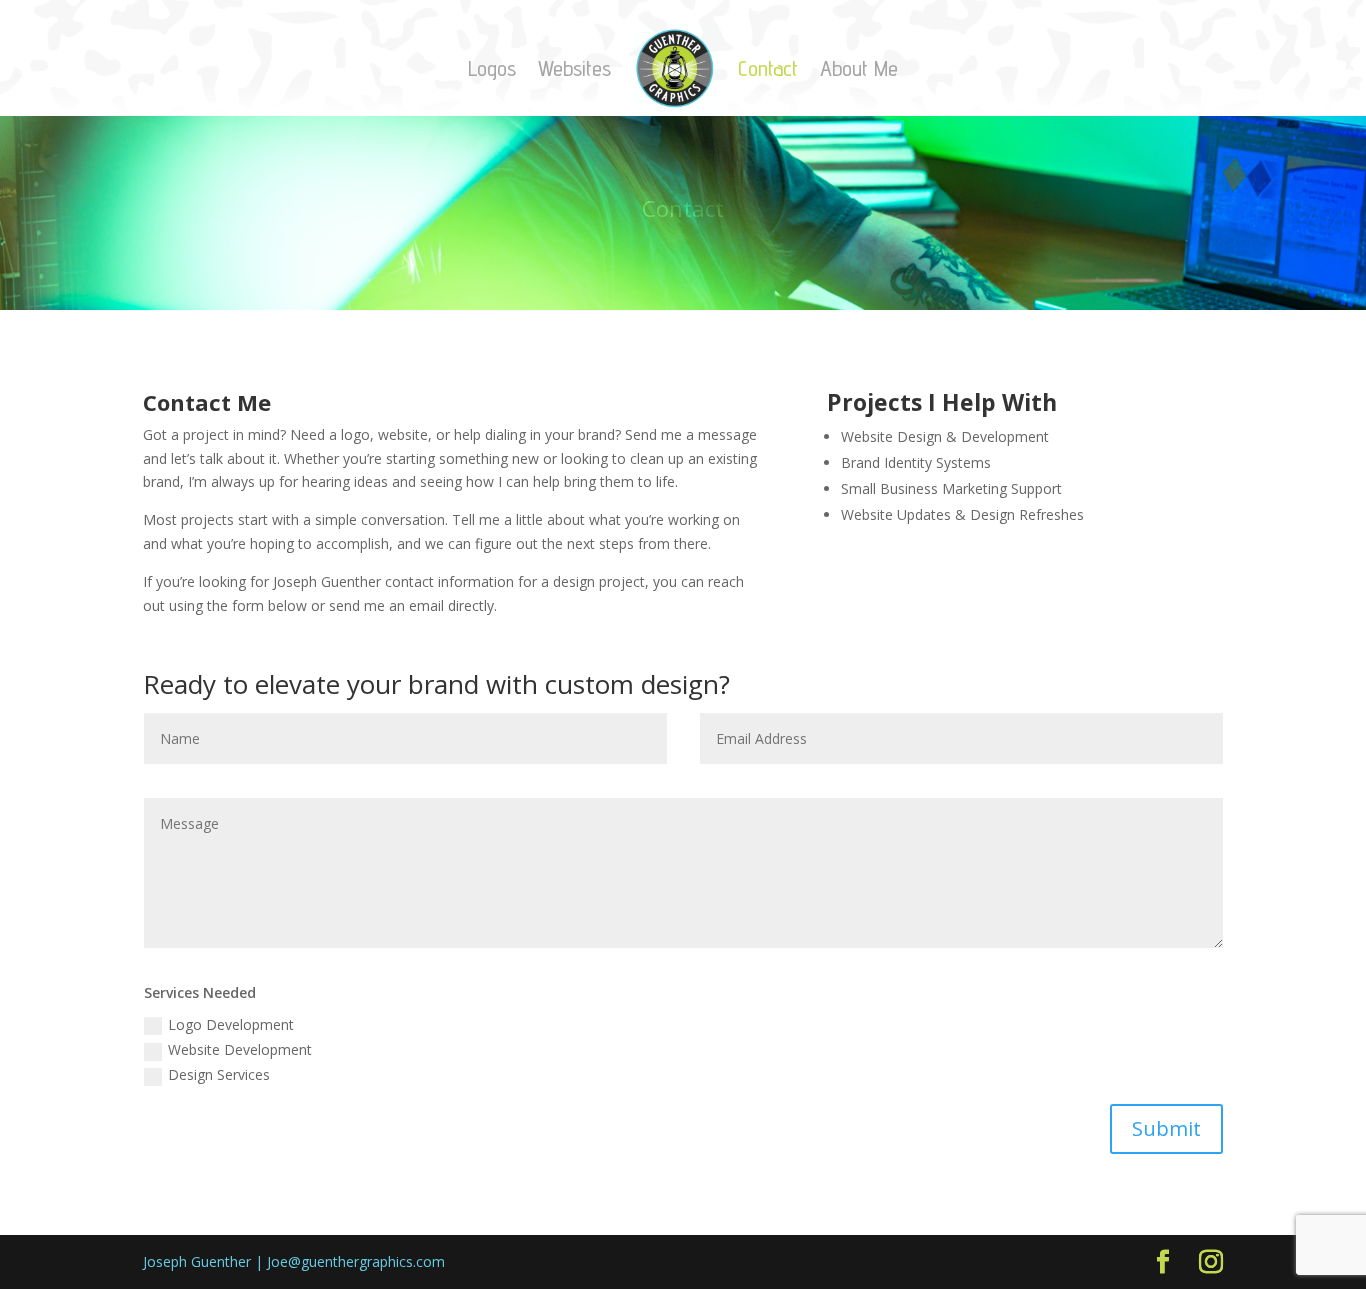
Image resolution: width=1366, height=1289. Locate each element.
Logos (492, 68)
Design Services (219, 1074)
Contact (768, 68)
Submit (1166, 1128)
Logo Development (231, 1024)
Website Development (240, 1049)
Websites (574, 68)
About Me (859, 68)
